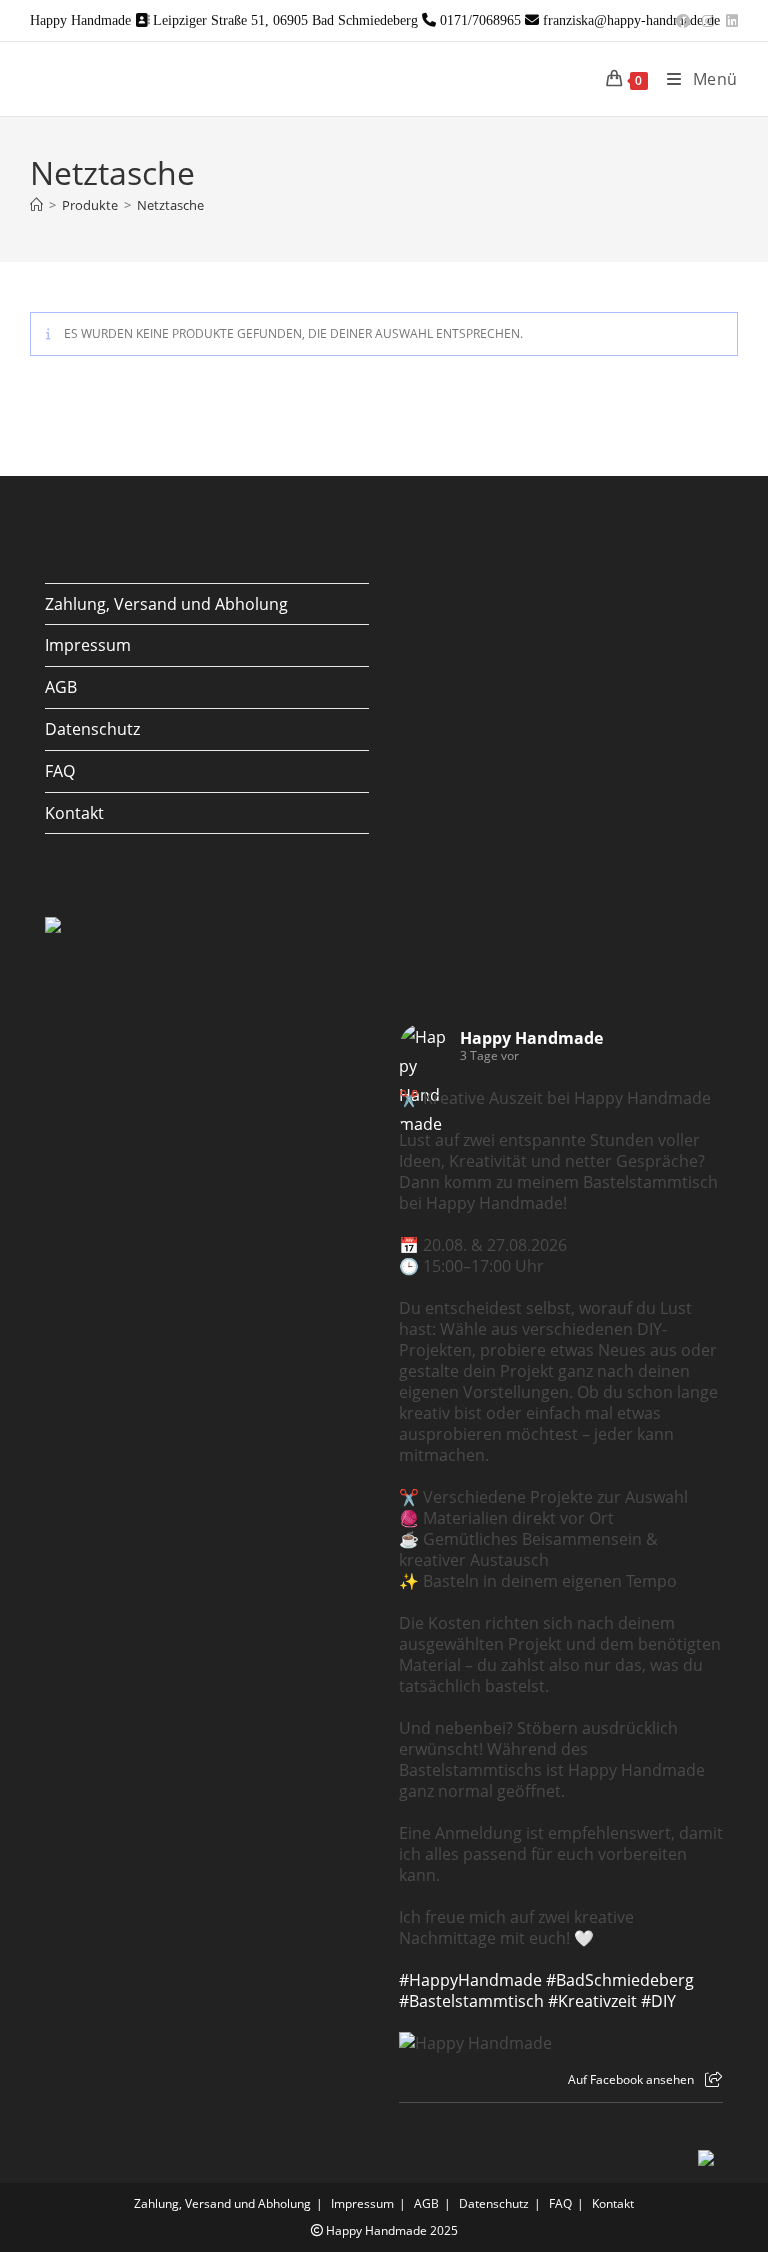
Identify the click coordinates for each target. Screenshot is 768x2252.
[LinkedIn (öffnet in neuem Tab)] (729, 21)
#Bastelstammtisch (471, 2001)
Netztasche (170, 205)
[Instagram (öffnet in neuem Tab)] (708, 21)
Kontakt (74, 813)
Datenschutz (92, 729)
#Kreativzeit (592, 2001)
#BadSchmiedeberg (620, 1980)
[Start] (36, 205)
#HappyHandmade (470, 1980)
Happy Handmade (531, 1038)
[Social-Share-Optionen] (713, 2079)
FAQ (60, 771)
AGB (61, 687)
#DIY (658, 2001)
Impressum (88, 645)
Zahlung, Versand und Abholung (166, 604)
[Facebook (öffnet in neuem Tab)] (683, 21)
